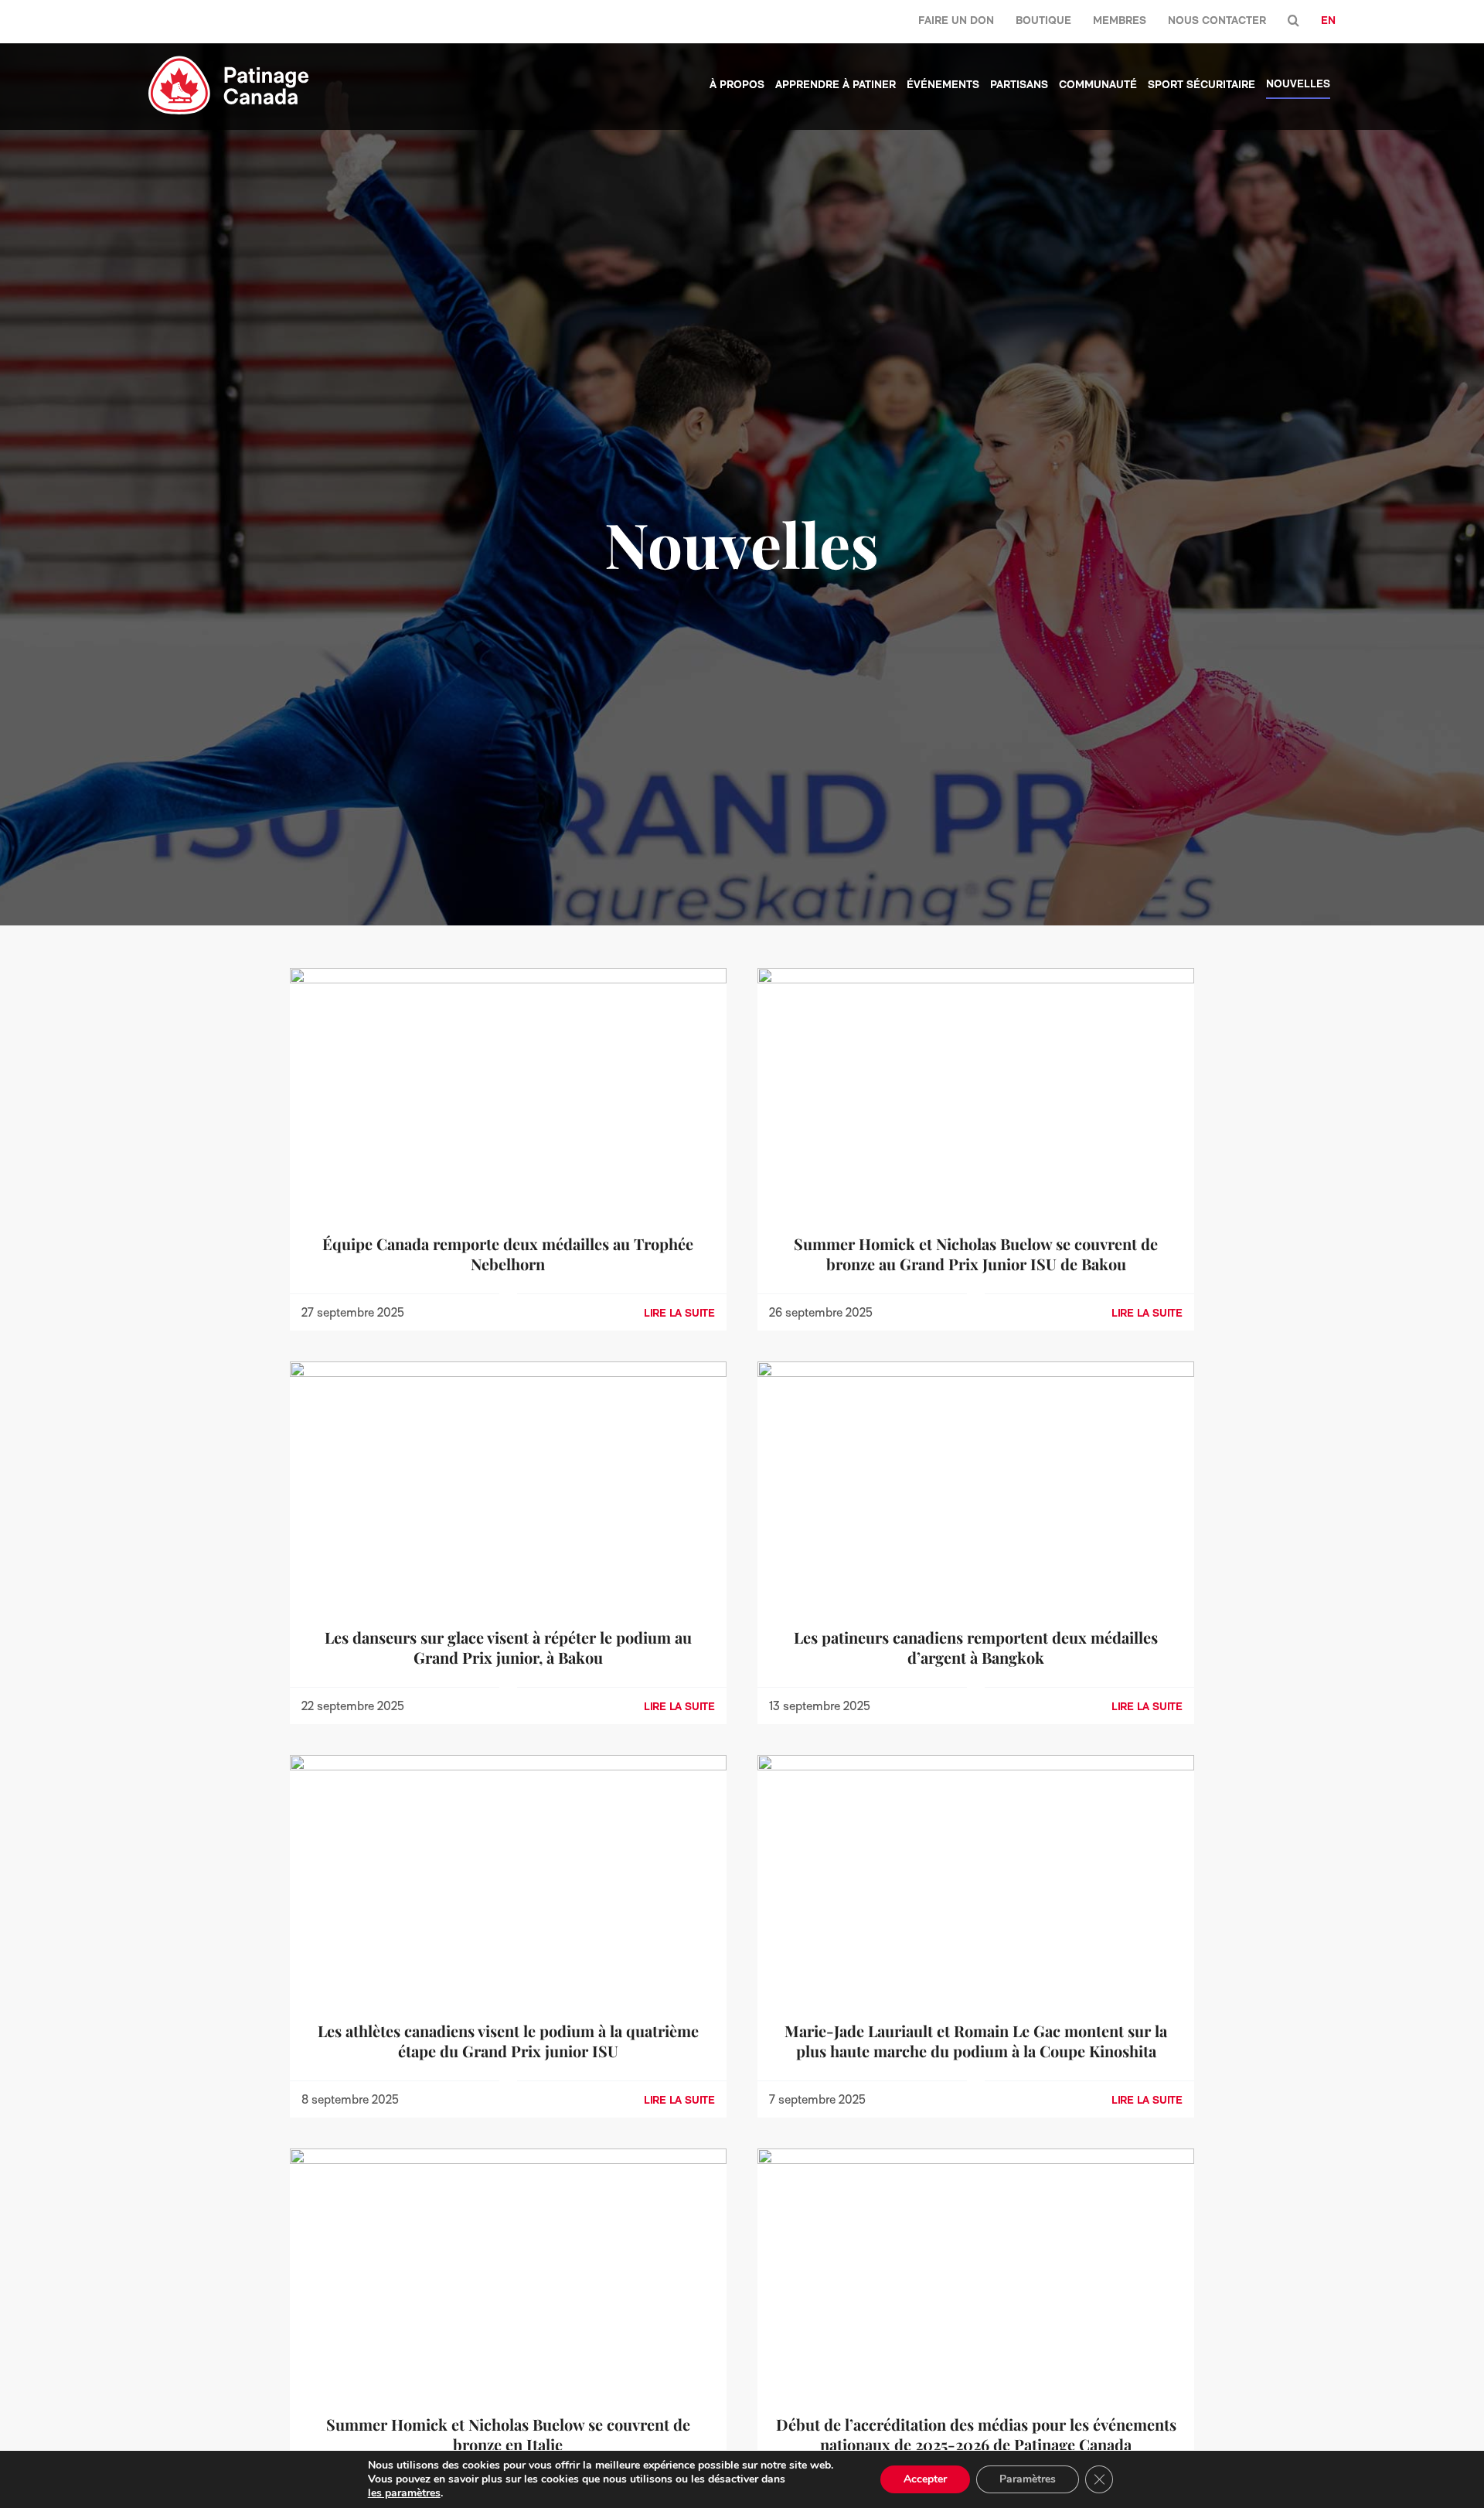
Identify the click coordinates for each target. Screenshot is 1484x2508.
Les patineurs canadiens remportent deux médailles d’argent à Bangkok (976, 1647)
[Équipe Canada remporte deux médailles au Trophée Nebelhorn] (508, 978)
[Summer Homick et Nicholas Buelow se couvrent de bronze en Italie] (508, 2159)
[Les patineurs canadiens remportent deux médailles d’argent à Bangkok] (976, 1372)
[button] (1293, 21)
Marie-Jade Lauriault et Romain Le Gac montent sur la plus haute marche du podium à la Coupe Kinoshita (976, 2041)
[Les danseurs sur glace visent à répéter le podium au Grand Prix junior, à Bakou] (508, 1372)
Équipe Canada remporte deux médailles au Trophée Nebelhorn (508, 1254)
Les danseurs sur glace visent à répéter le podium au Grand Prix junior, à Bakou (508, 1647)
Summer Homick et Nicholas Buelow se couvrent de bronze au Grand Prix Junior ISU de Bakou (976, 1254)
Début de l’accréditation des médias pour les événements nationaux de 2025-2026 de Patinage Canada (976, 2434)
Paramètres (1028, 2479)
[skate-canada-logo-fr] (229, 61)
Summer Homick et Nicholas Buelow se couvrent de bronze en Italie (508, 2434)
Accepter (925, 2479)
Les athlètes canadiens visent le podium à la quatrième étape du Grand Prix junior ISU (508, 2041)
